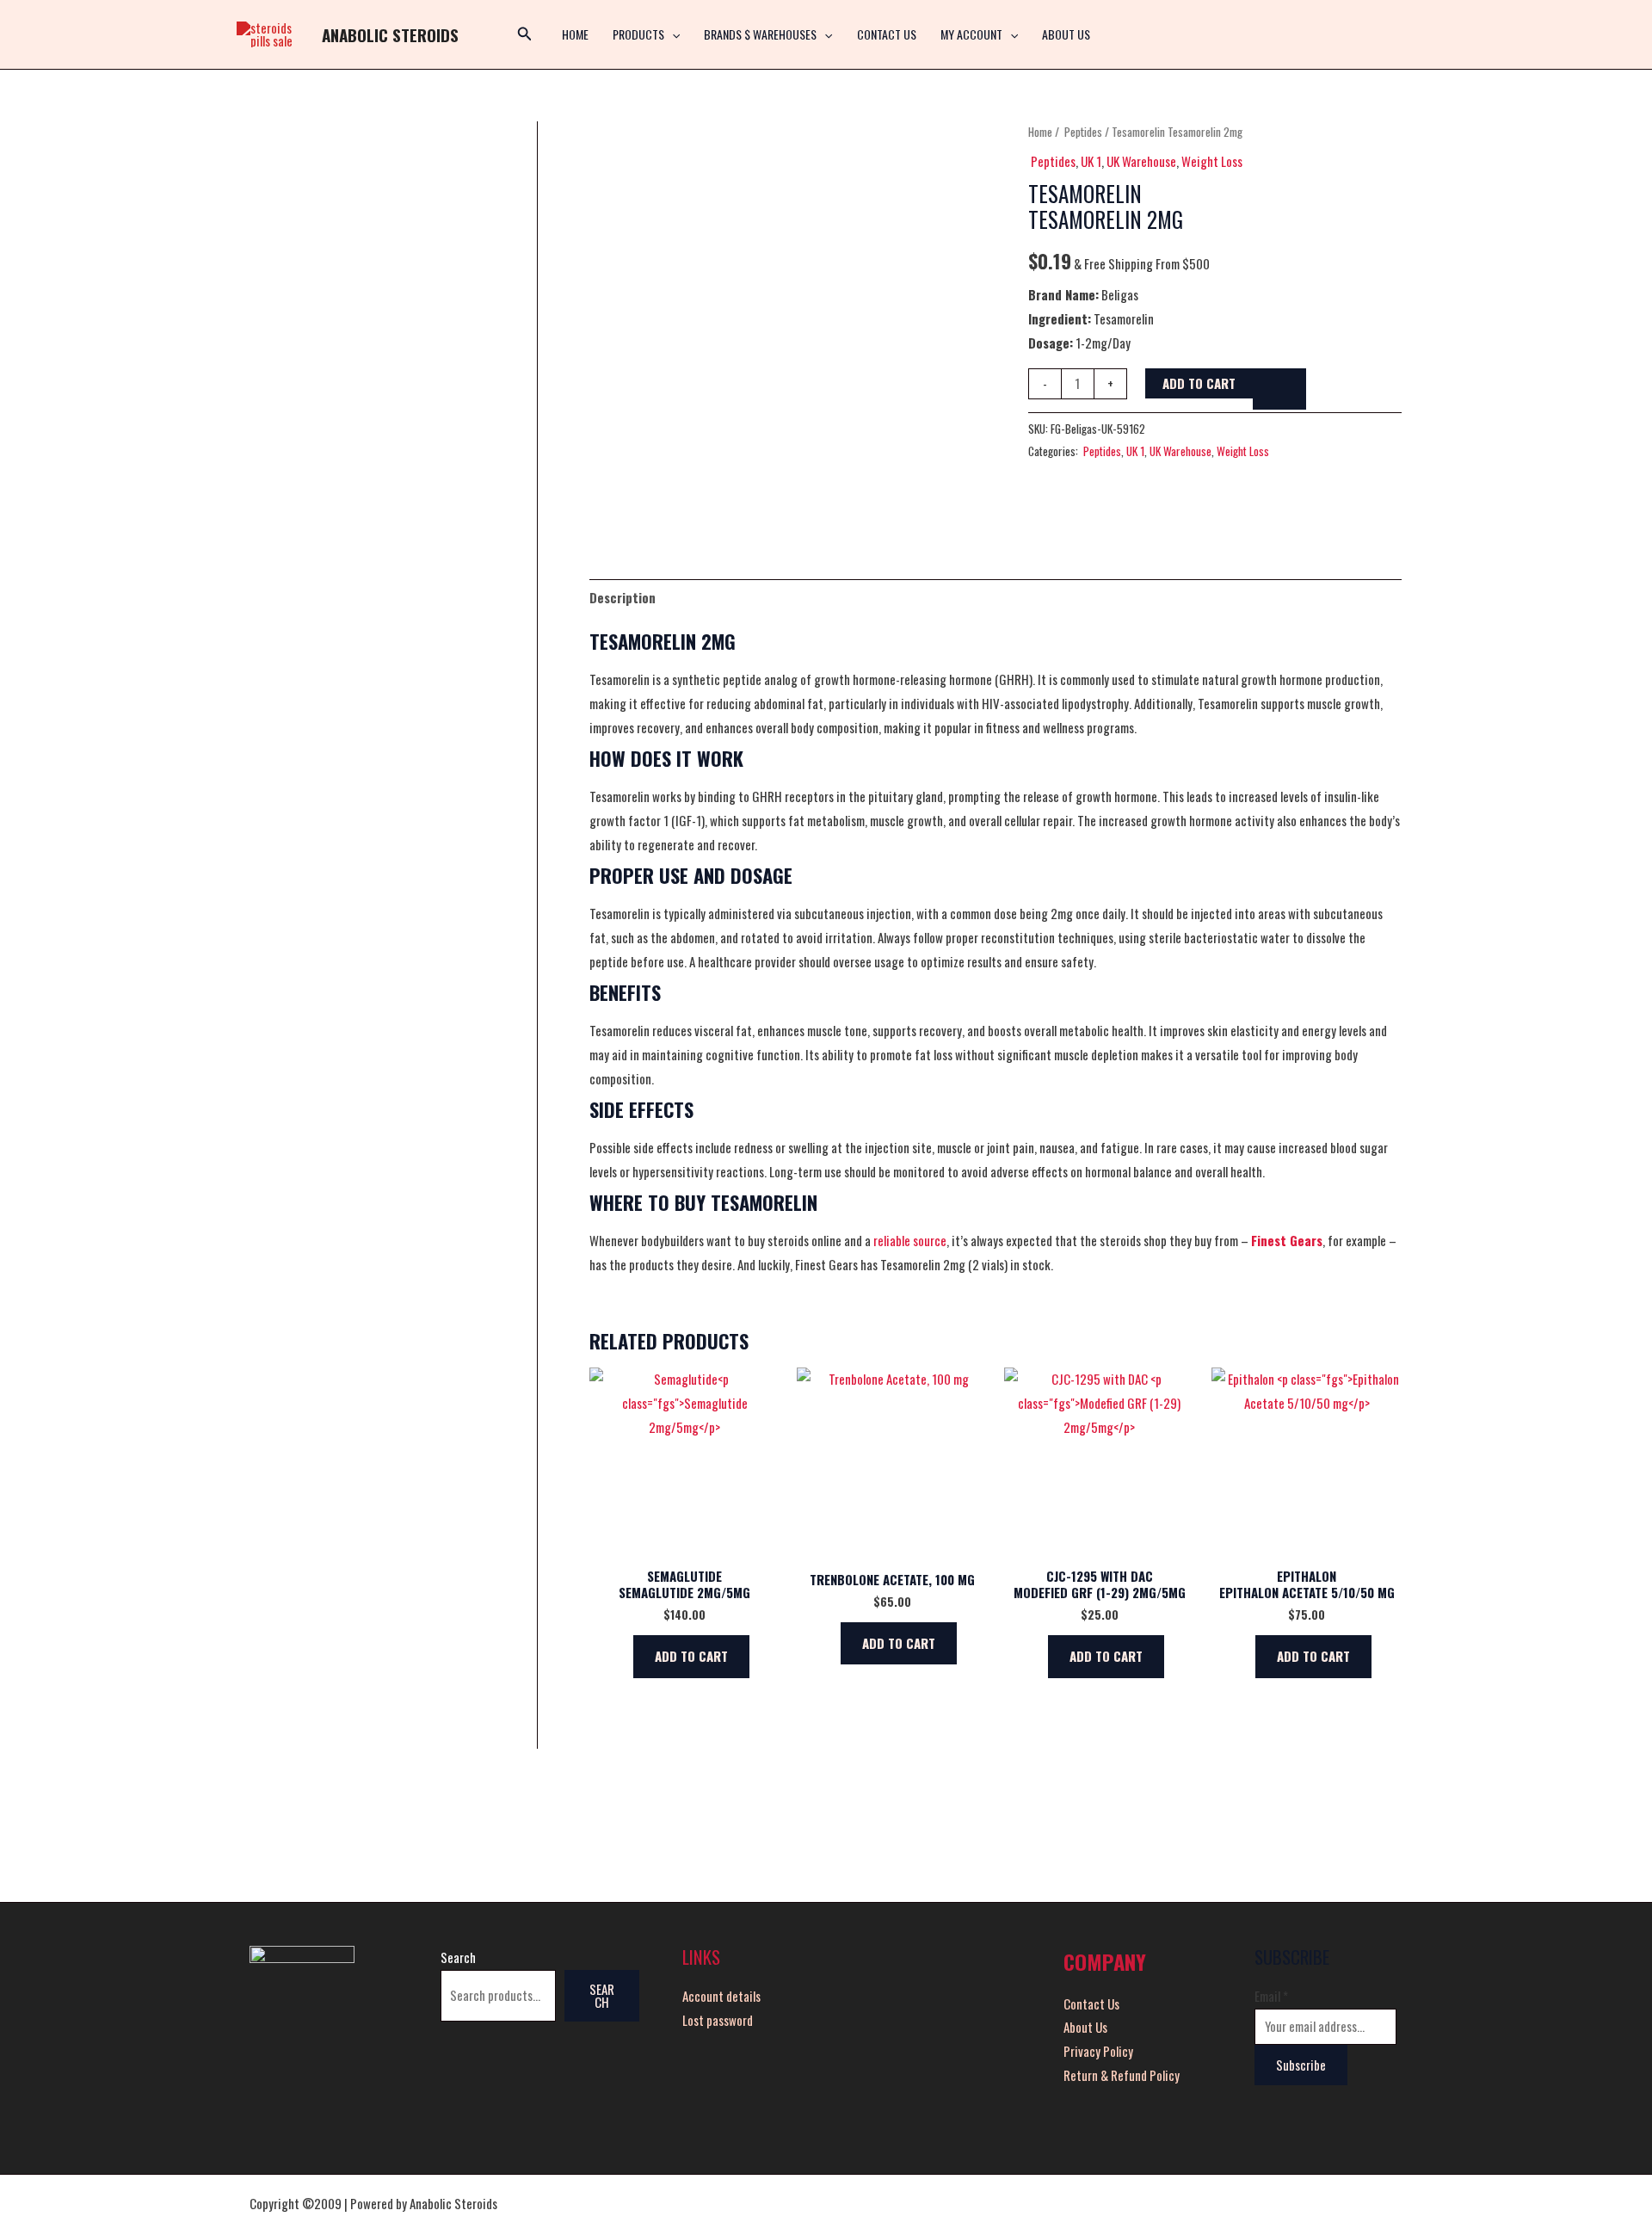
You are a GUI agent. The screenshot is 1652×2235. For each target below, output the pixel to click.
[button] (672, 34)
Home (1040, 132)
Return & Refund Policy (1122, 2075)
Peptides (1082, 132)
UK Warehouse (1141, 161)
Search (458, 1957)
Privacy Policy (1098, 2051)
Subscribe (1301, 2065)
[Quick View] (626, 1656)
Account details (721, 1996)
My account (971, 34)
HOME (575, 34)
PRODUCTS (638, 34)
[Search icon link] (525, 34)
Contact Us (887, 34)
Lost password (718, 2020)
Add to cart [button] (691, 1656)
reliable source (910, 1240)
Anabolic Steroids (390, 34)
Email (1271, 1996)
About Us (1066, 34)
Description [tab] (623, 597)
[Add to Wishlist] (1279, 389)
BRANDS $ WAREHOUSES (760, 34)
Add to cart (1199, 383)
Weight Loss (1212, 161)
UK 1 (1091, 161)
